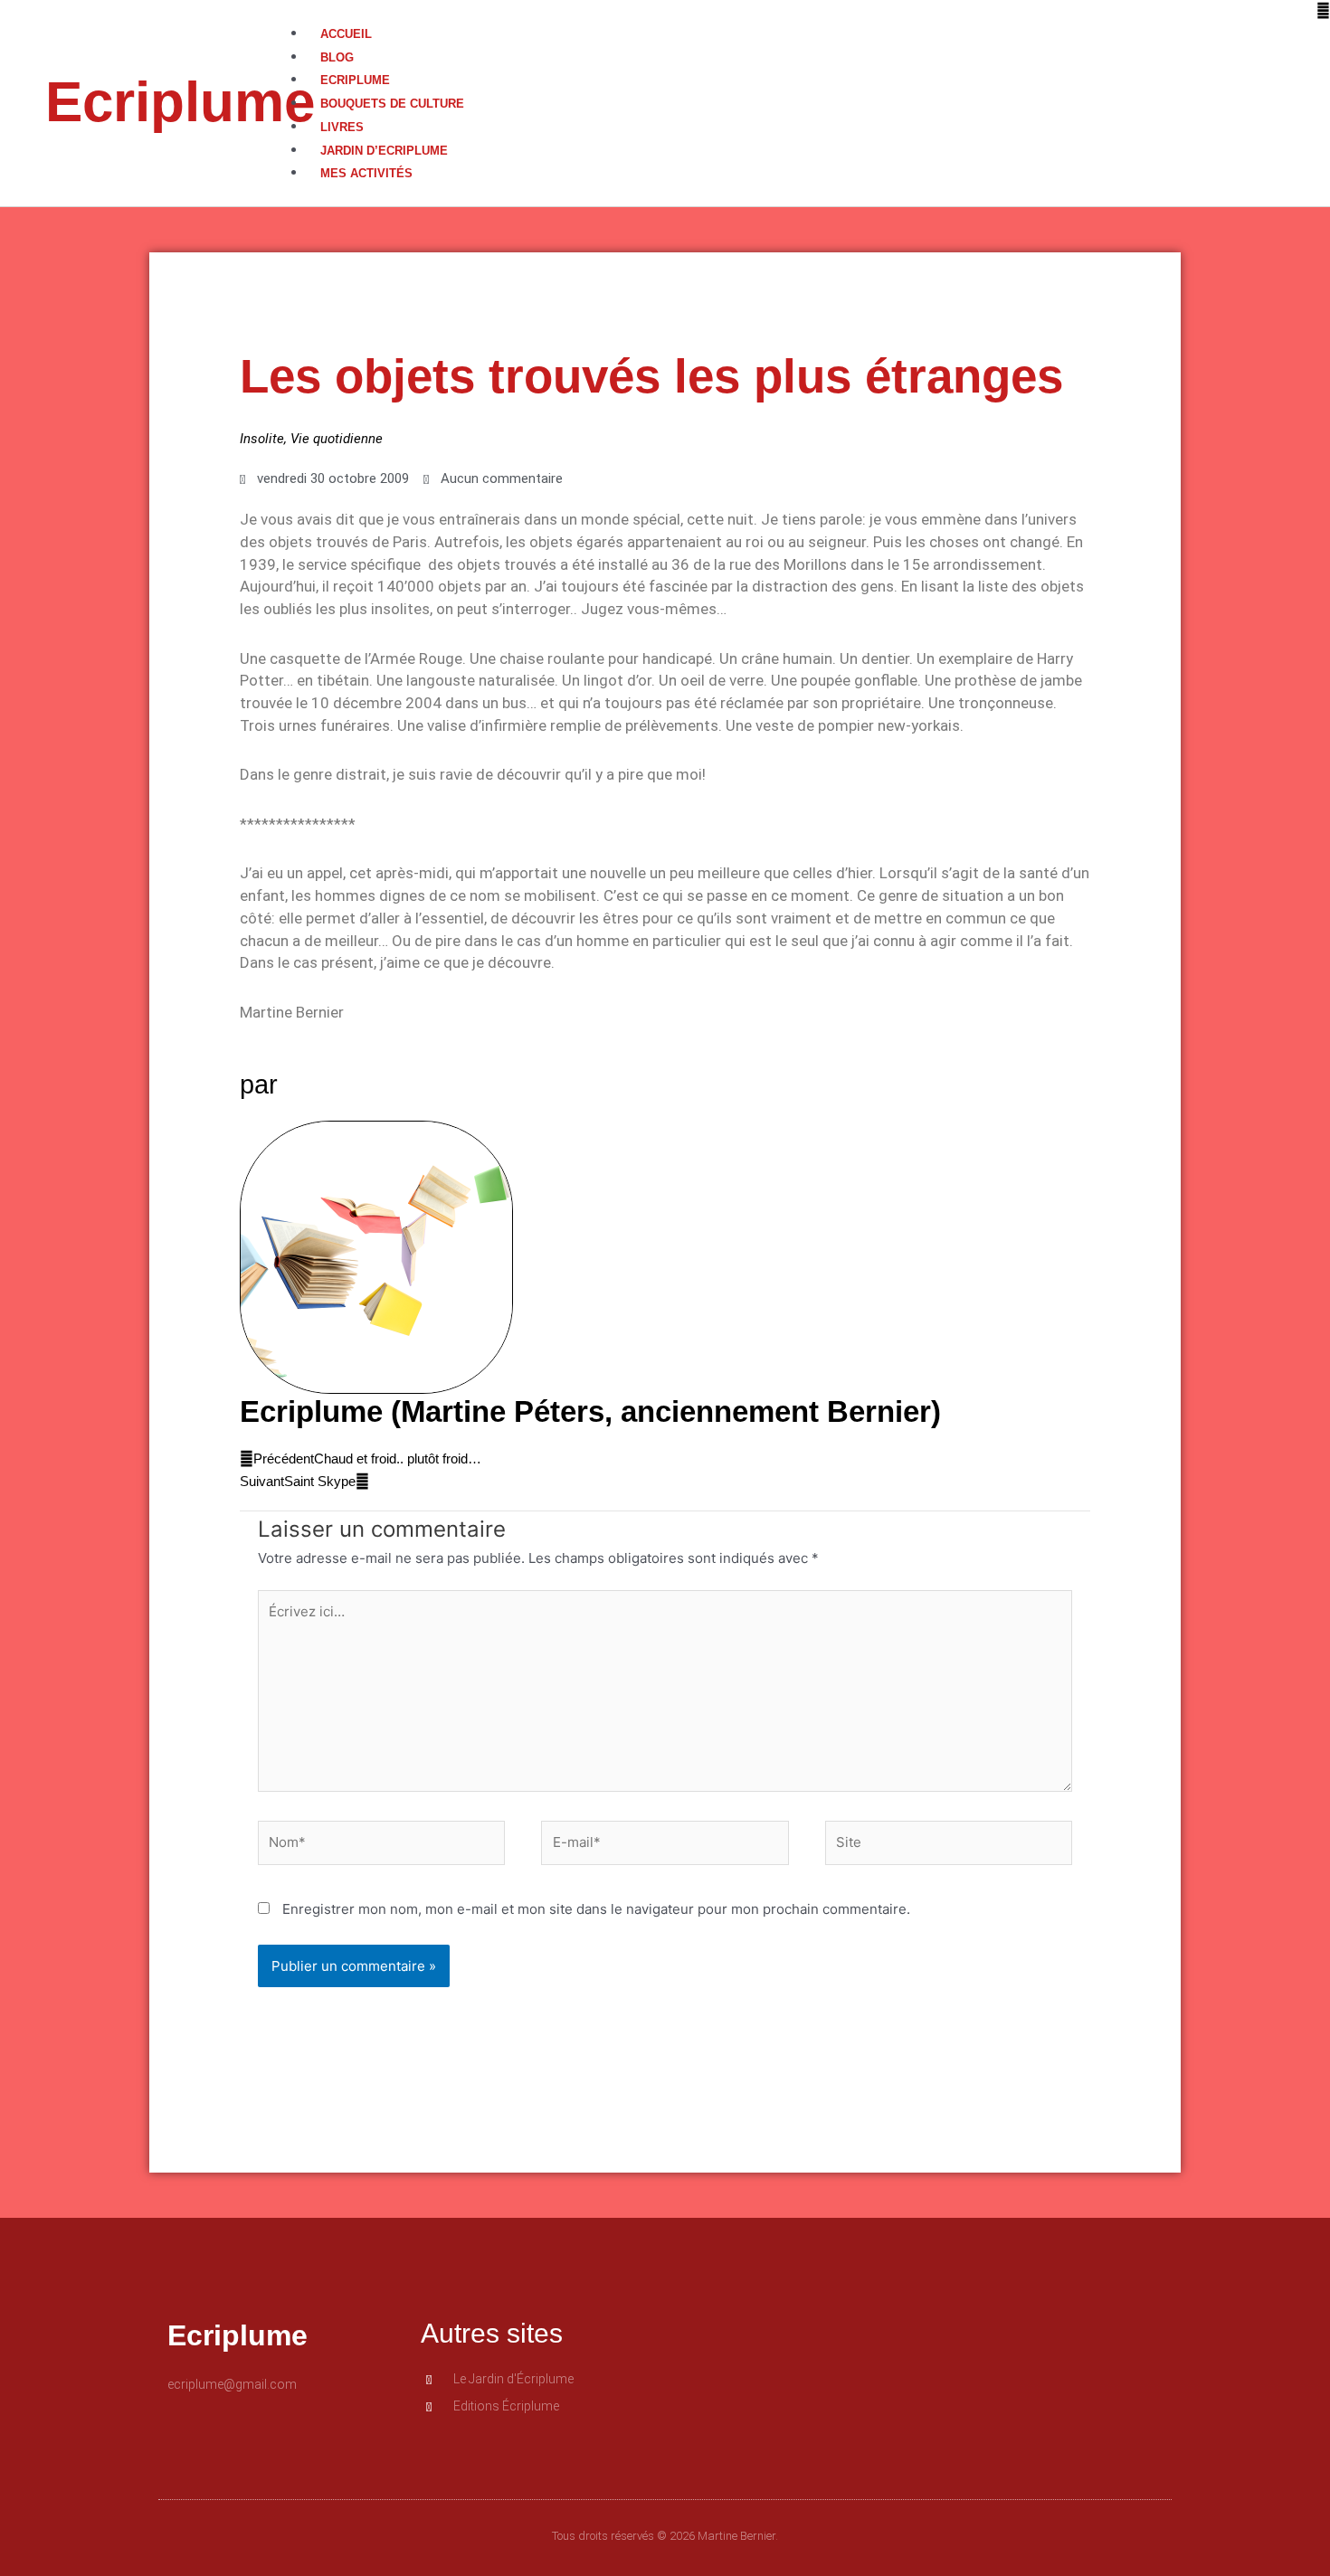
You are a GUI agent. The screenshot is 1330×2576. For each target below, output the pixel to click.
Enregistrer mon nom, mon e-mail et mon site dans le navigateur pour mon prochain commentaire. (596, 1909)
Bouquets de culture (392, 104)
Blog (337, 57)
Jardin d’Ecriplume (384, 151)
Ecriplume (180, 102)
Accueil (346, 34)
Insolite (262, 439)
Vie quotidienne (337, 439)
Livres (342, 127)
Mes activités (366, 173)
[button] (809, 11)
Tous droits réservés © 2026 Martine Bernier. (665, 2536)
